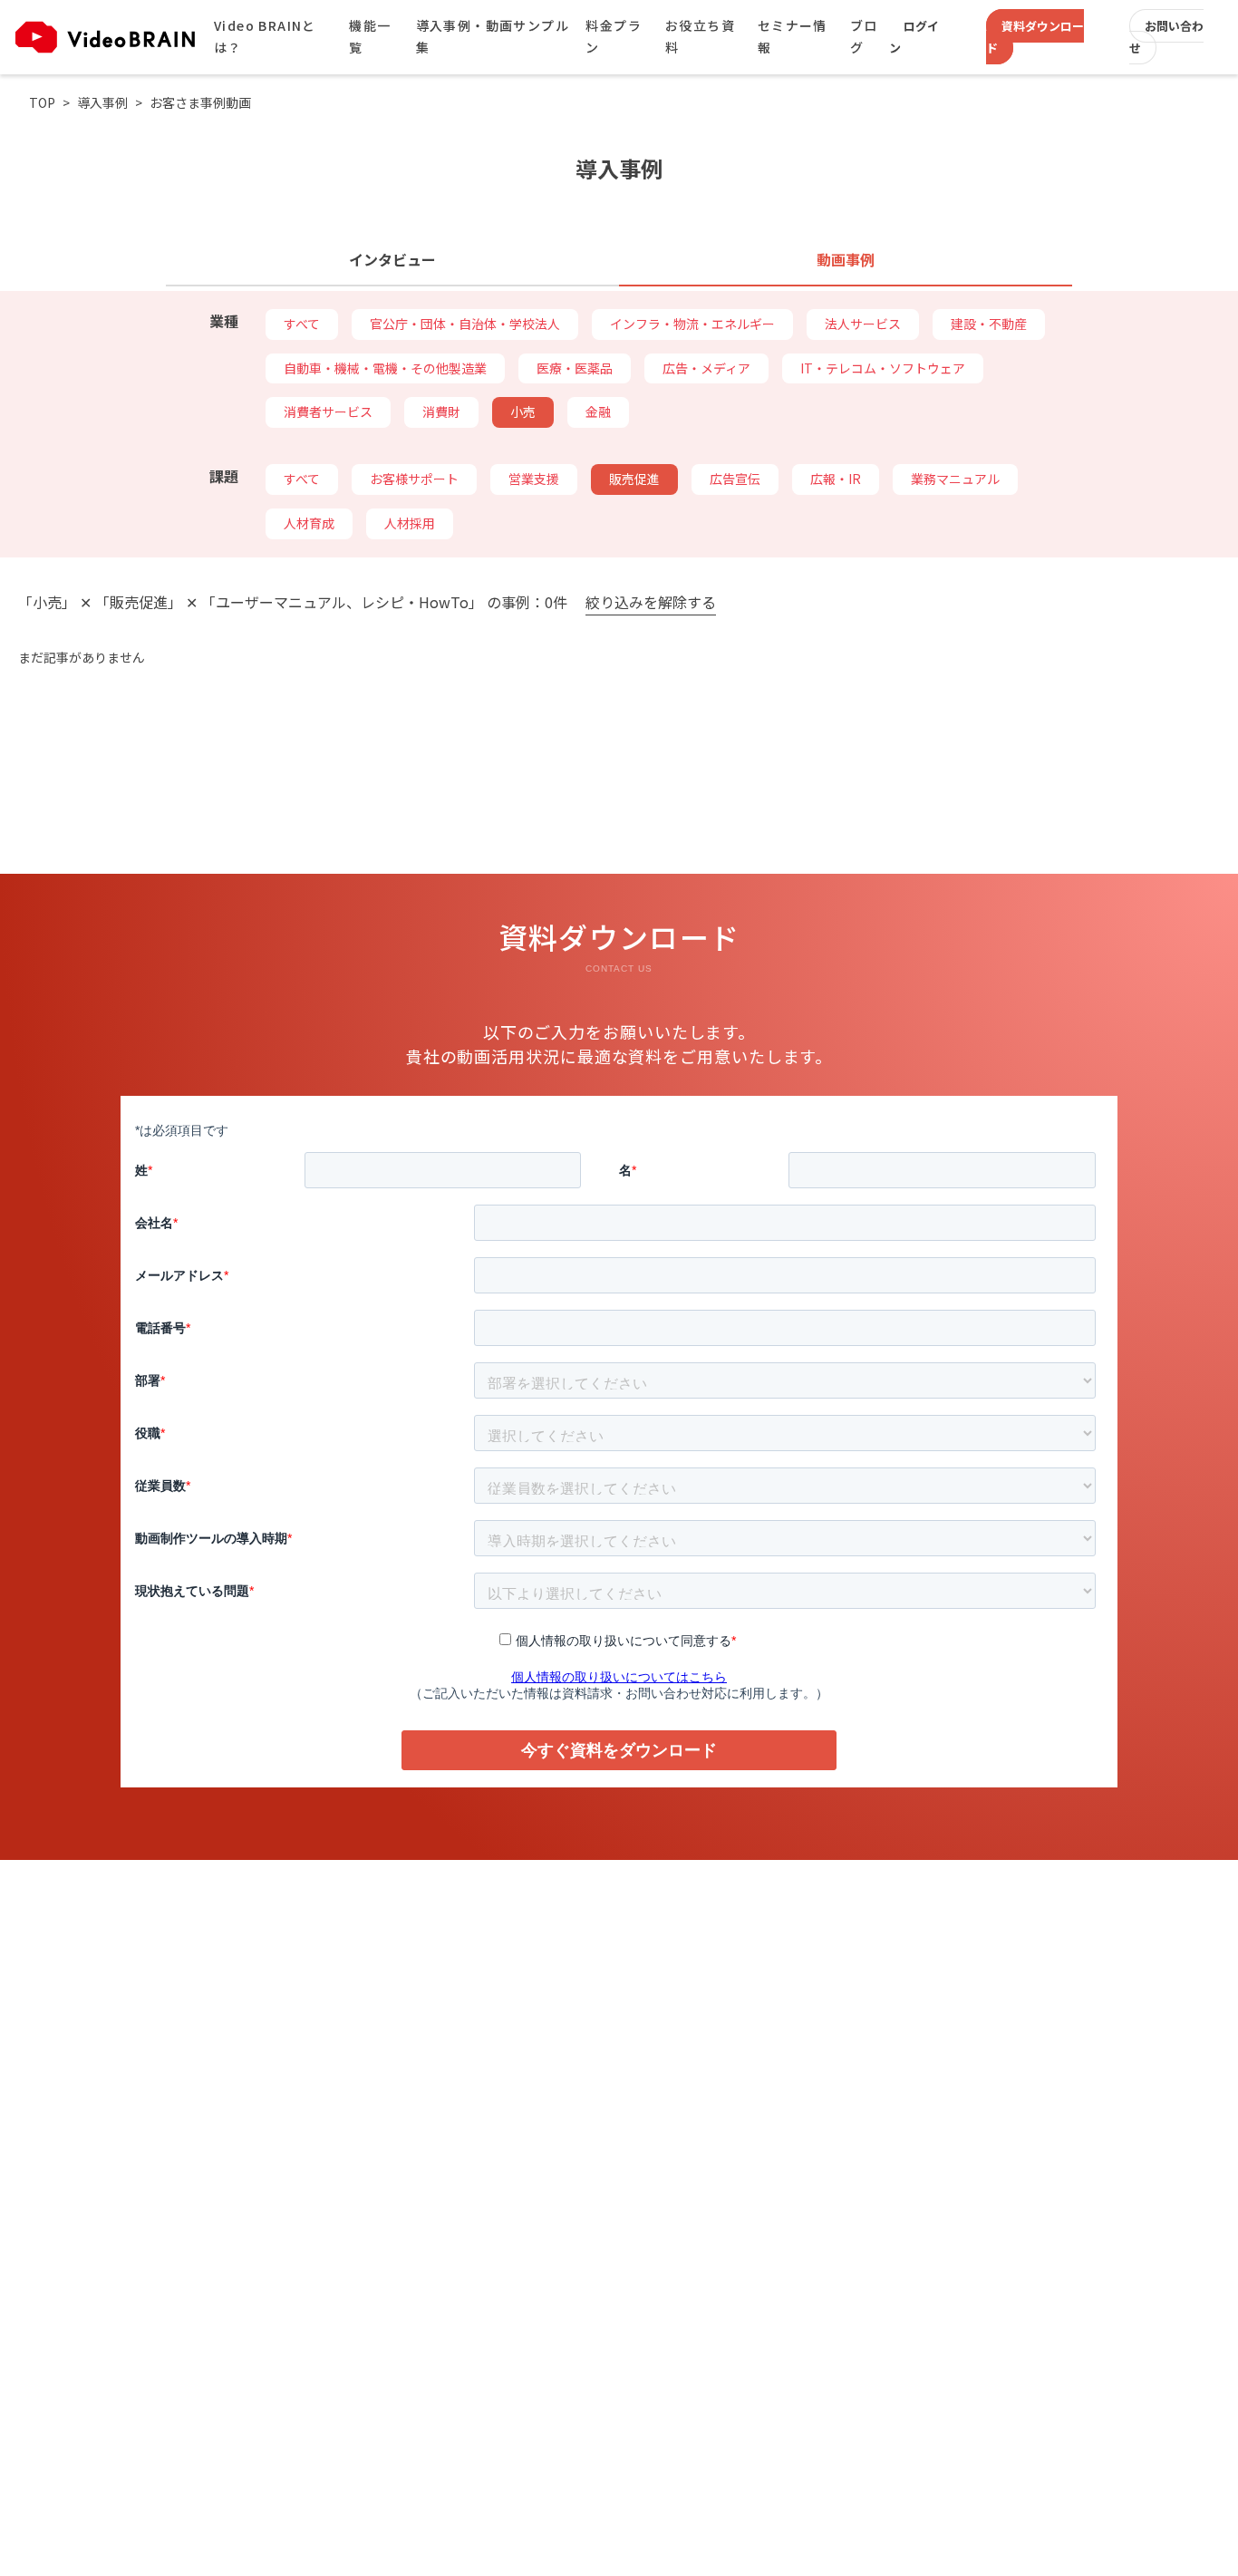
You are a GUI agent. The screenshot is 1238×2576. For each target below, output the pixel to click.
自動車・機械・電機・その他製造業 (385, 368)
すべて (302, 324)
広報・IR (836, 479)
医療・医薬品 (575, 368)
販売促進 (634, 479)
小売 (523, 412)
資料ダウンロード (1035, 37)
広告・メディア (706, 368)
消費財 (441, 412)
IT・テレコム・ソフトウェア (883, 368)
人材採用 (410, 523)
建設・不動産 (989, 324)
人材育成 (309, 523)
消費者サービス (328, 412)
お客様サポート (414, 479)
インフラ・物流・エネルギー (692, 324)
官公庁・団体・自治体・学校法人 (465, 324)
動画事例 (846, 259)
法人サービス (863, 324)
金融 (598, 412)
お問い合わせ (1166, 37)
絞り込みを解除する (651, 603)
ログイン (914, 37)
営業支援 (534, 479)
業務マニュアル (955, 479)
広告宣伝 (735, 479)
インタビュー (392, 259)
